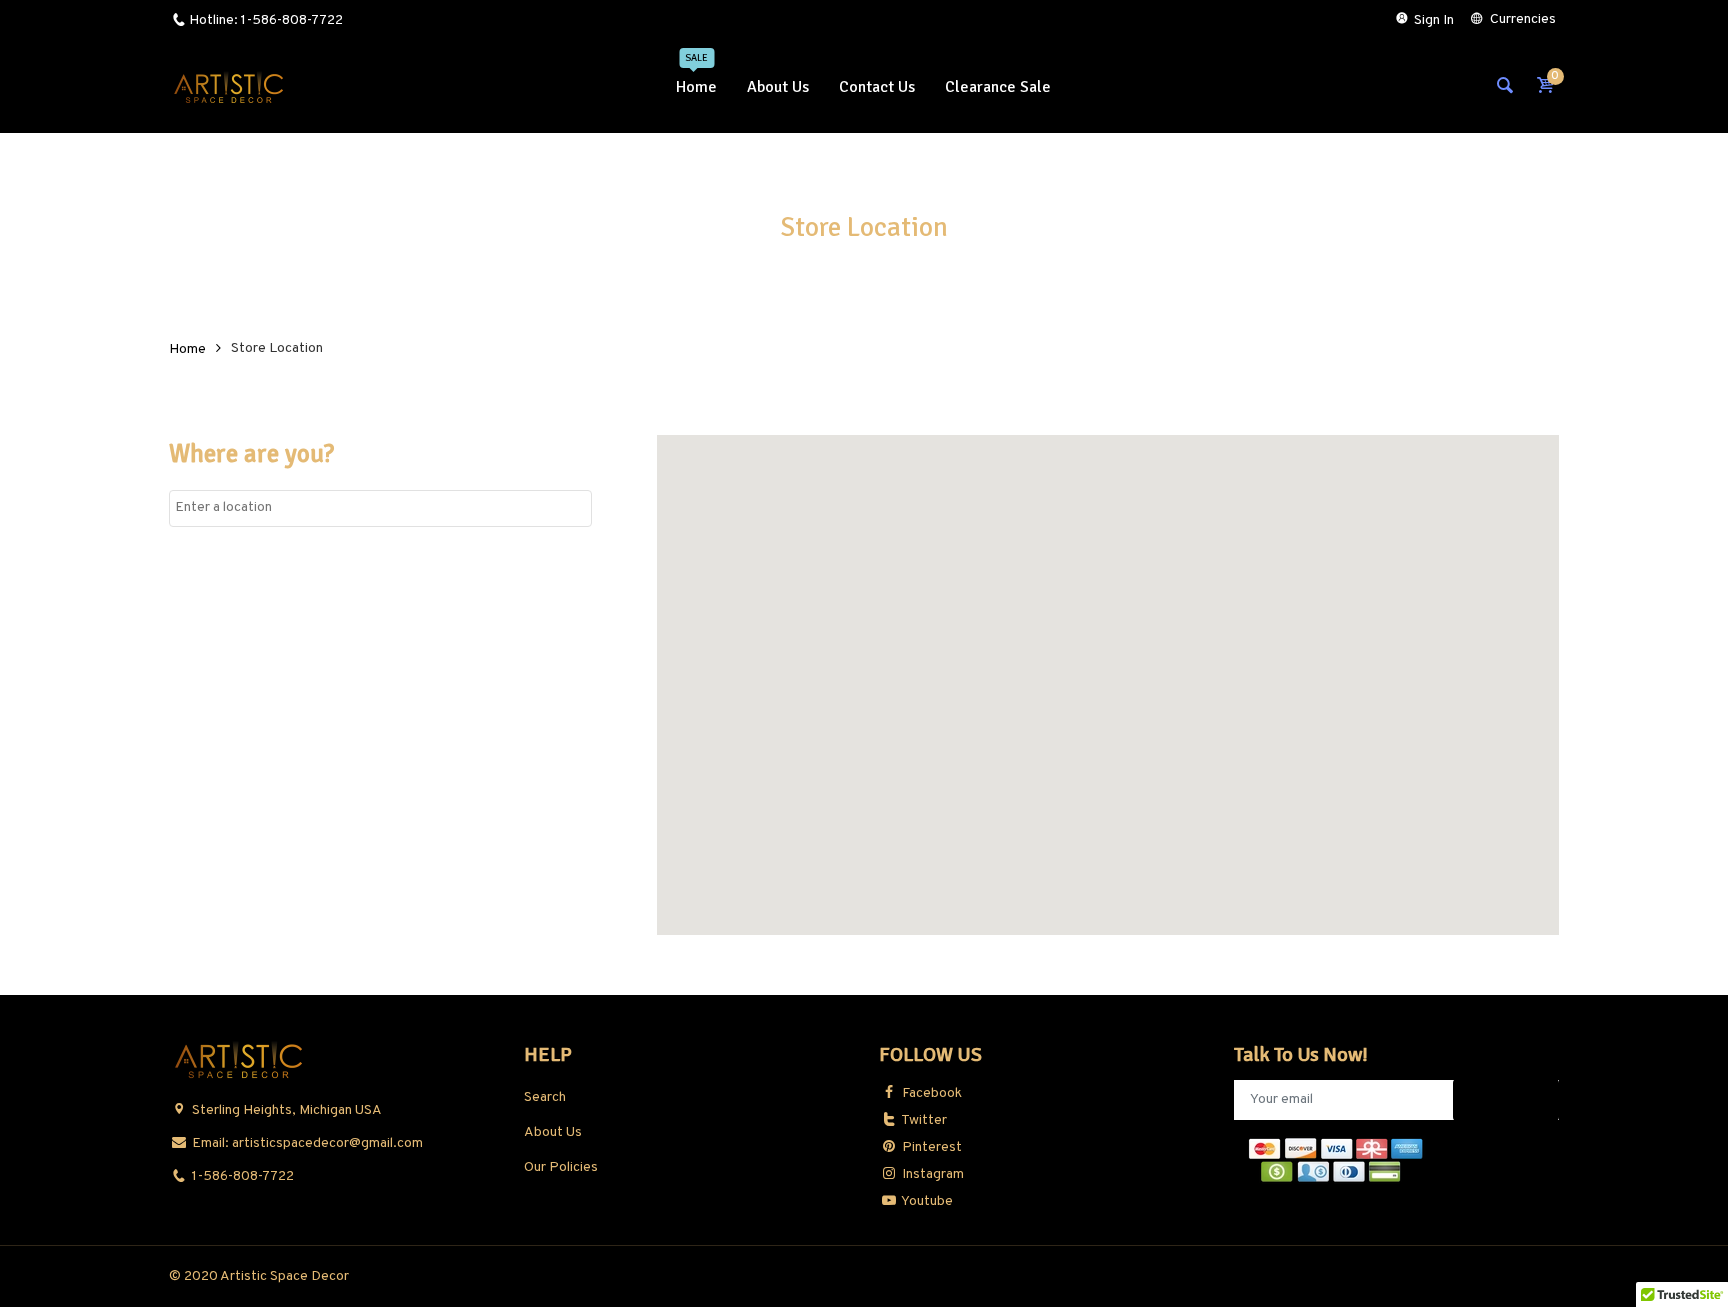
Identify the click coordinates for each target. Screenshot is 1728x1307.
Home (187, 349)
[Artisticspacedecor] (229, 87)
